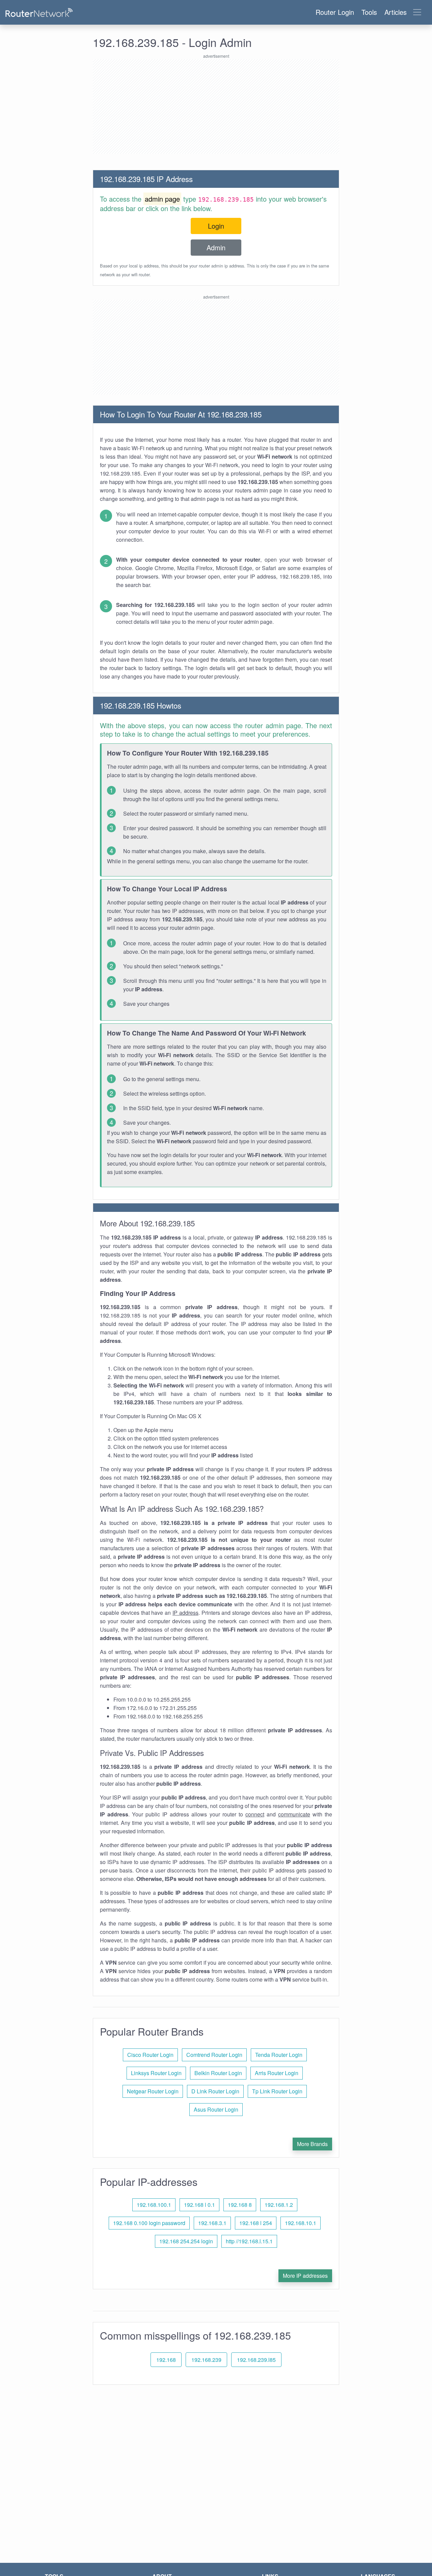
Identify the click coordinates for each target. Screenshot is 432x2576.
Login (216, 226)
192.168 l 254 (256, 2223)
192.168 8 (240, 2205)
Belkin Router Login (218, 2073)
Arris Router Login (277, 2073)
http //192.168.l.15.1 (249, 2241)
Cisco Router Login (150, 2055)
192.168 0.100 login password (149, 2223)
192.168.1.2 (279, 2205)
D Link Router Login (215, 2091)
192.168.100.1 (154, 2205)
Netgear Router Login (153, 2091)
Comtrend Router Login (214, 2055)
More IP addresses (305, 2276)
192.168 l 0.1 (199, 2205)
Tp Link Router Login (277, 2091)
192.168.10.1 (301, 2223)
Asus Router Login (216, 2109)
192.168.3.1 (212, 2223)
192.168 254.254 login (186, 2241)
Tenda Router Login (279, 2055)
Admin (216, 247)
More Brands (312, 2144)
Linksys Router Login (156, 2073)
